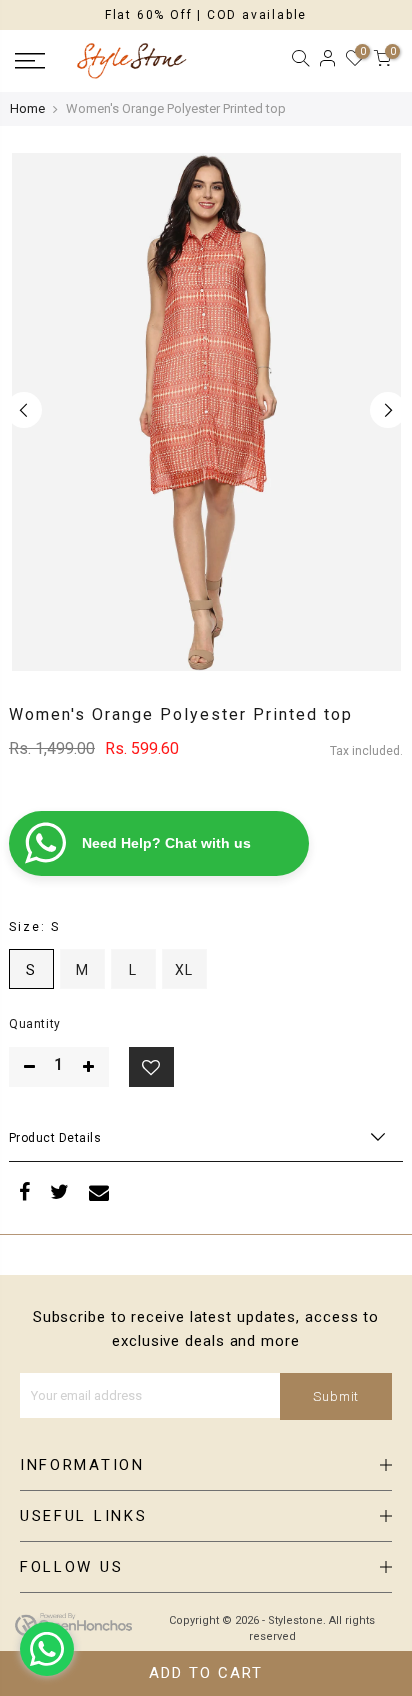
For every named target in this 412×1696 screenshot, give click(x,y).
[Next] (388, 410)
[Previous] (24, 410)
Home (27, 108)
